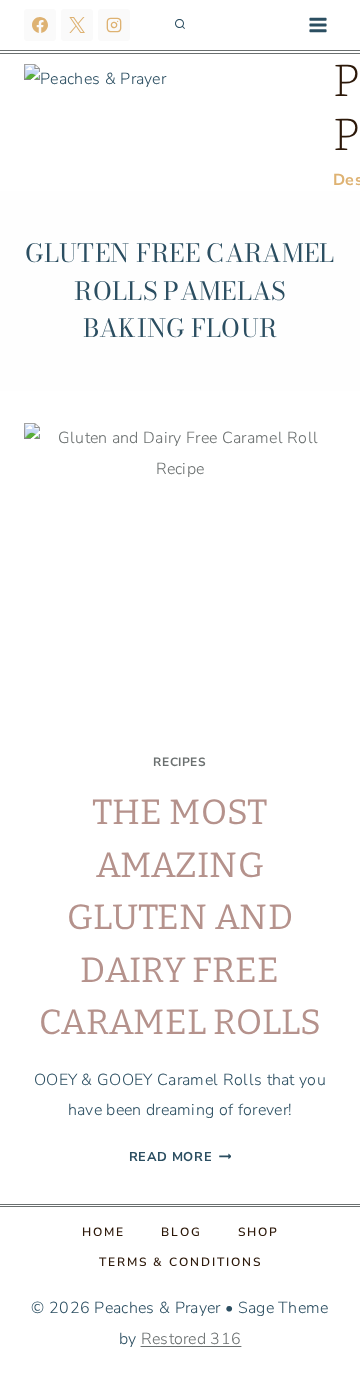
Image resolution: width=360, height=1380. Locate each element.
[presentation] (180, 579)
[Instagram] (114, 25)
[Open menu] (317, 24)
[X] (77, 25)
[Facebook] (40, 25)
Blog (181, 1232)
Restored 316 (191, 1339)
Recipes (179, 762)
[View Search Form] (180, 25)
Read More (180, 1157)
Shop (258, 1232)
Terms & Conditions (180, 1262)
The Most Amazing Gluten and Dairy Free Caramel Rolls (180, 917)
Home (103, 1232)
